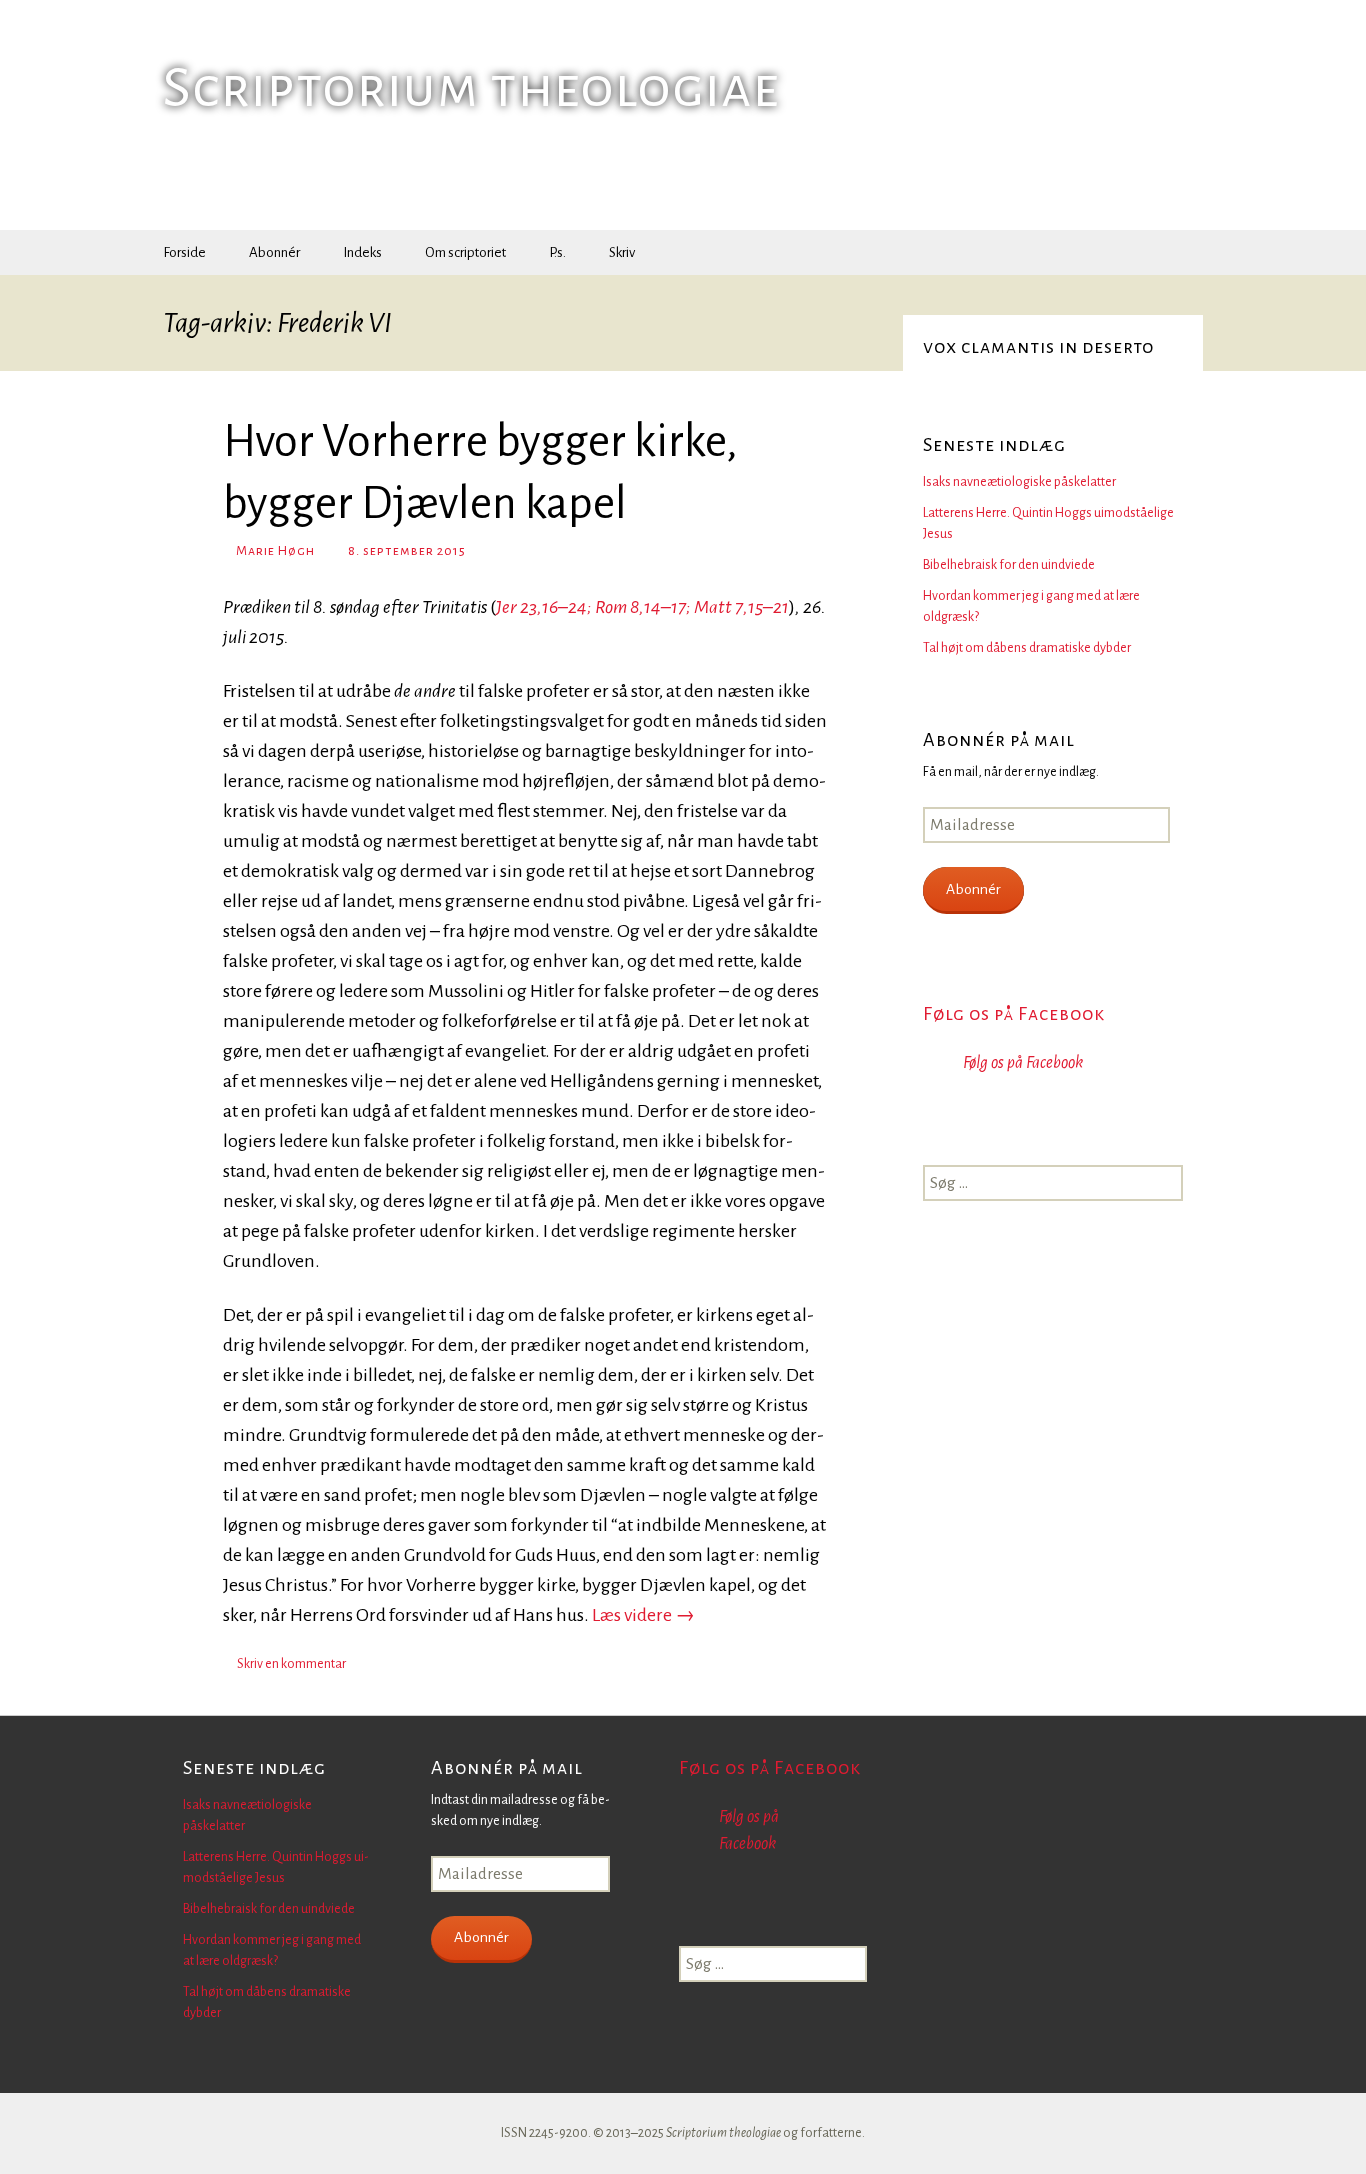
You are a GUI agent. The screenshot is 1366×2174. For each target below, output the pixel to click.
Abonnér (274, 252)
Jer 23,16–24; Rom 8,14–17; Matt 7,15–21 (642, 607)
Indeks (362, 252)
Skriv (622, 252)
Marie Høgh (275, 551)
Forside (184, 252)
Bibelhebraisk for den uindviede (1009, 565)
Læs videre (643, 1615)
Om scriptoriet (465, 252)
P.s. (557, 252)
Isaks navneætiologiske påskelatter (1019, 482)
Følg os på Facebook (1014, 1014)
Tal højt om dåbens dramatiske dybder (1027, 648)
